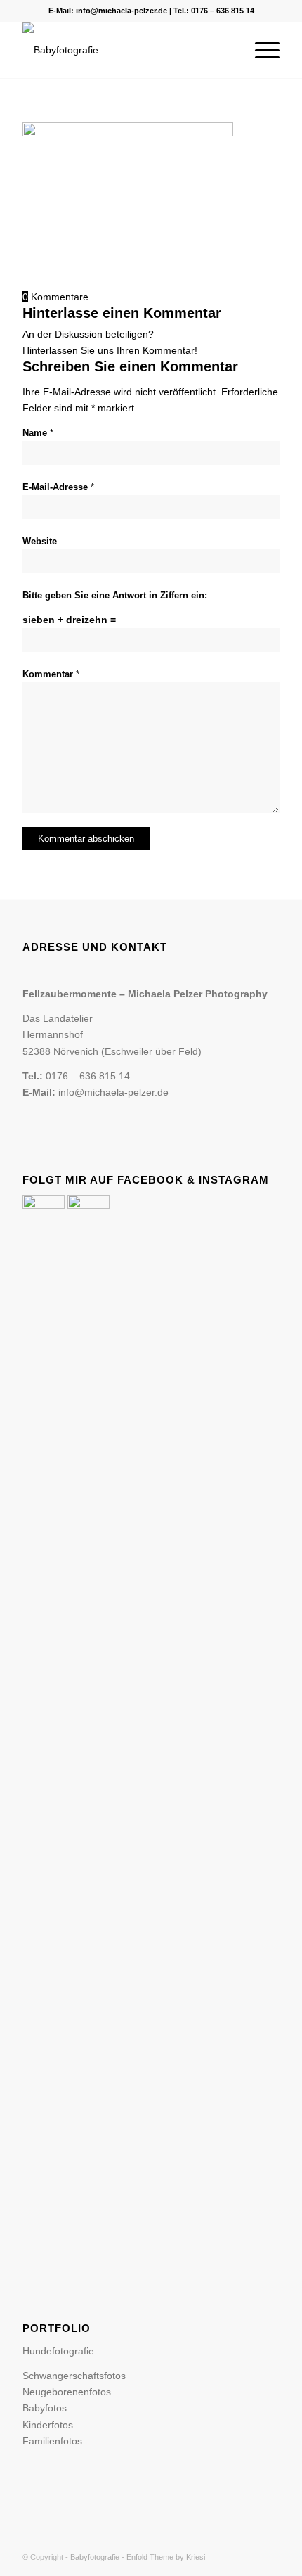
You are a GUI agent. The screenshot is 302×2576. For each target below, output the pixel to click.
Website (40, 541)
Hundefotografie (58, 2351)
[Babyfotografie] (125, 50)
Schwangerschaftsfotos (74, 2376)
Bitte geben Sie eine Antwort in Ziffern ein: (115, 595)
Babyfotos (45, 2408)
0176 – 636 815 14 (223, 11)
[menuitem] (260, 50)
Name (38, 433)
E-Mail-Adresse (58, 487)
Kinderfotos (48, 2425)
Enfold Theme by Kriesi (166, 2557)
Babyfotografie (95, 2557)
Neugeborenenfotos (67, 2392)
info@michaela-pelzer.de (122, 11)
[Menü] (260, 50)
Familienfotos (52, 2441)
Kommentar (51, 674)
